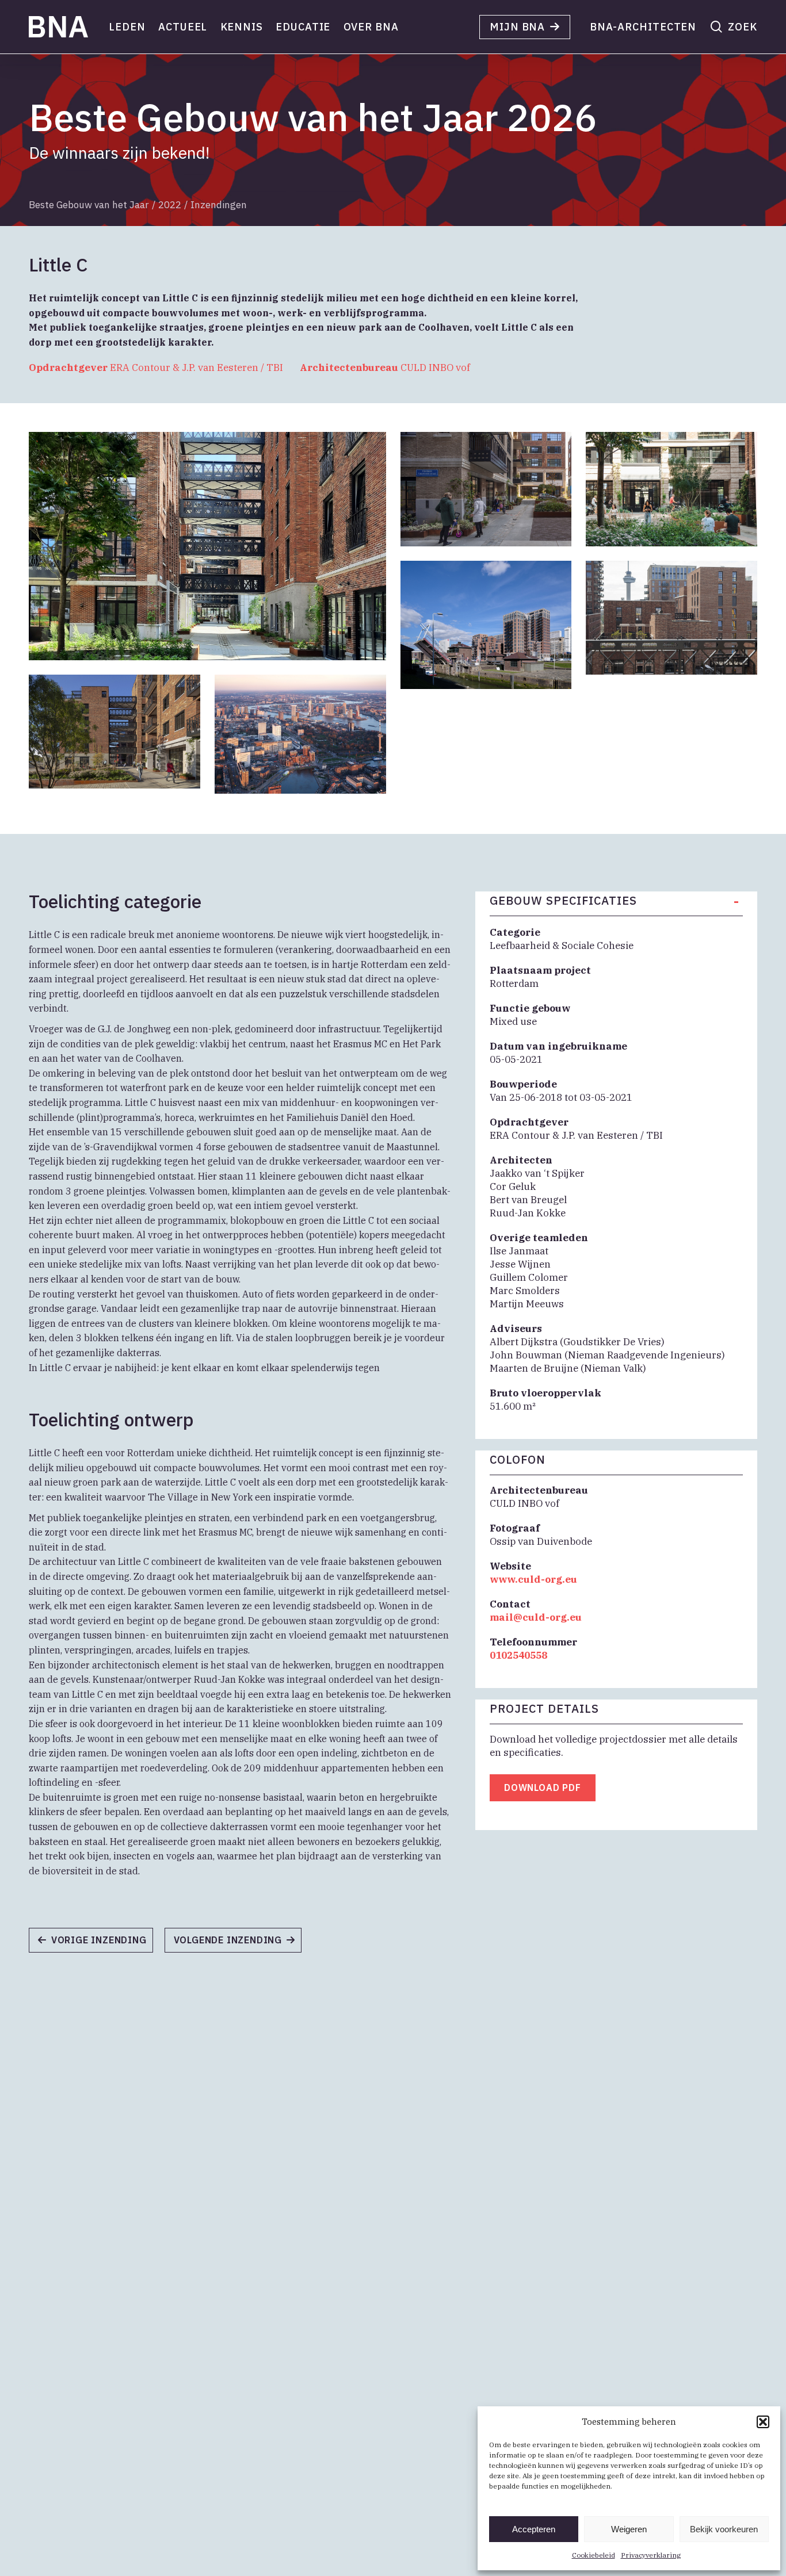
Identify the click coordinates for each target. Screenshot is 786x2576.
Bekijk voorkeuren (724, 2529)
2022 (170, 205)
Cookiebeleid (594, 2555)
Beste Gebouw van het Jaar (89, 205)
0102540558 (518, 1655)
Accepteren (534, 2529)
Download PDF (543, 1787)
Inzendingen (219, 205)
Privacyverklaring (651, 2555)
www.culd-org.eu (533, 1579)
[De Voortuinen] (239, 1944)
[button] (763, 2422)
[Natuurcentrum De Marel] (97, 1944)
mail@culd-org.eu (536, 1617)
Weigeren (629, 2529)
